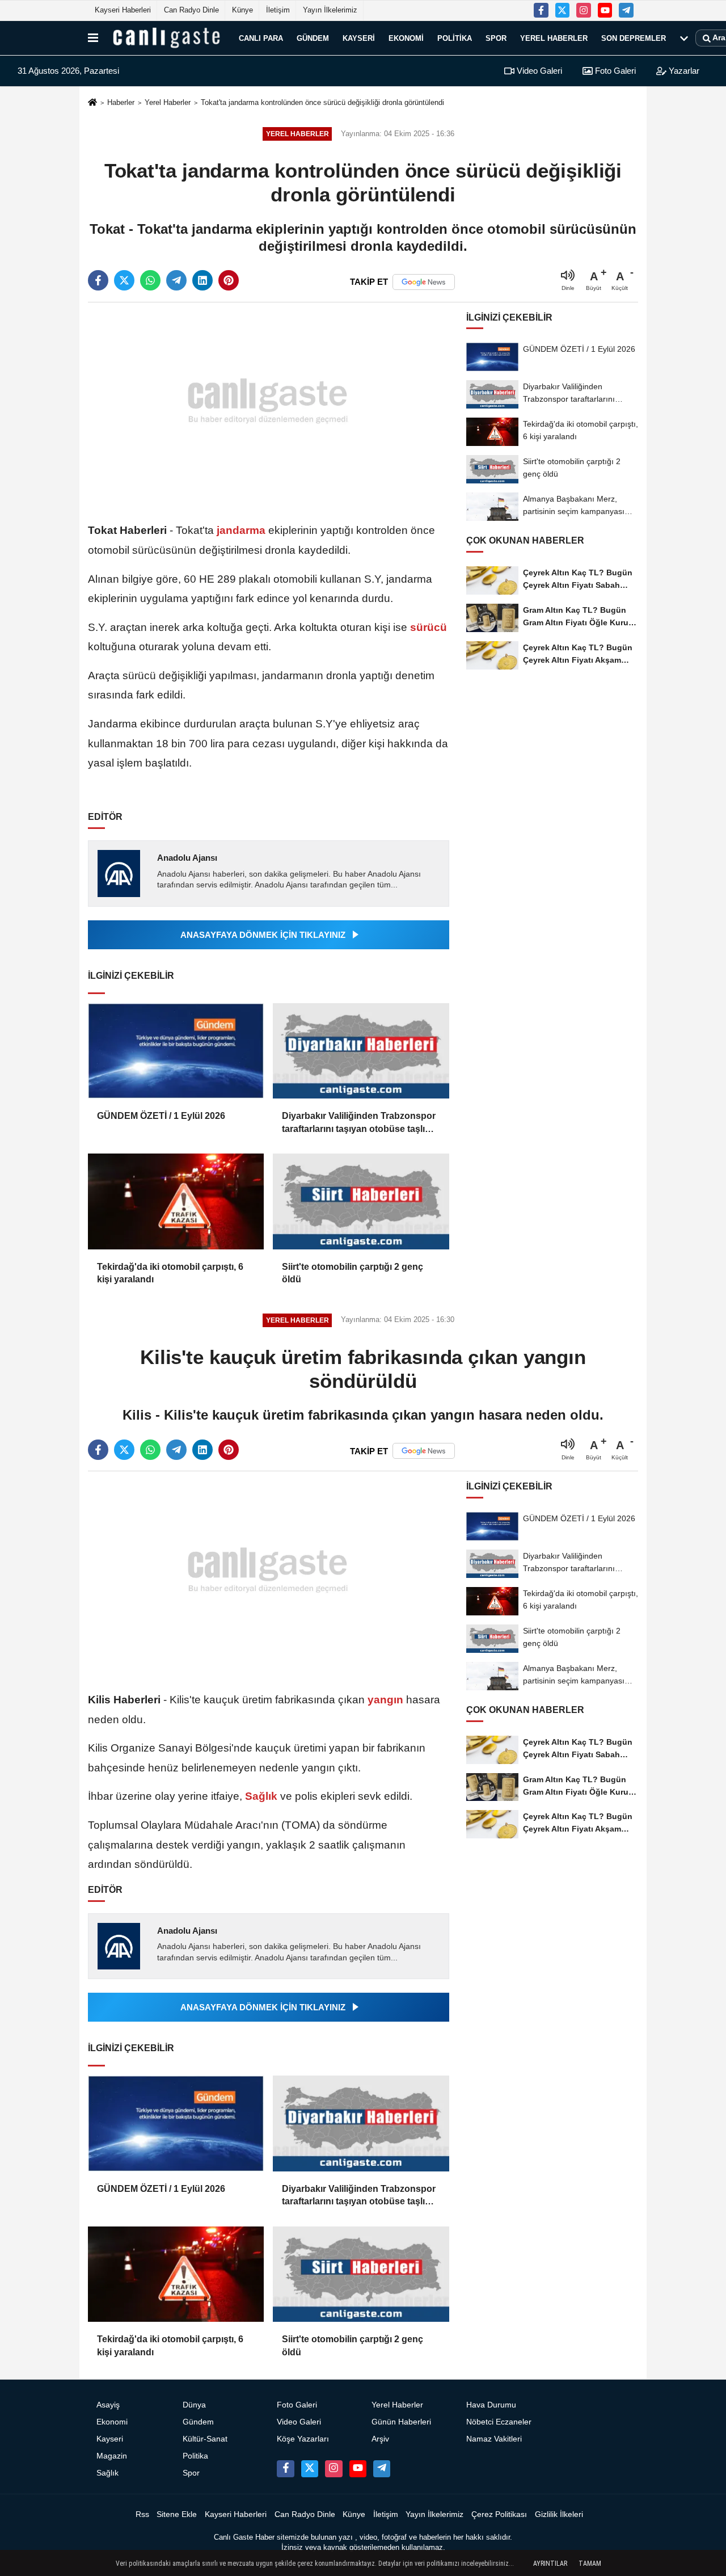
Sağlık (261, 1796)
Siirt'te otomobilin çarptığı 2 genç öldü (353, 1273)
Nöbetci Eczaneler (499, 2422)
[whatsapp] (150, 280)
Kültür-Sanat (205, 2439)
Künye (242, 10)
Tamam (590, 2564)
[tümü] (684, 38)
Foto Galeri (614, 71)
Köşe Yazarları (303, 2439)
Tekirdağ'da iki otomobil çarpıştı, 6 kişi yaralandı (170, 1273)
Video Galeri (538, 71)
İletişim (278, 10)
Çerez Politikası (499, 2514)
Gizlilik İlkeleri (559, 2514)
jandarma (241, 530)
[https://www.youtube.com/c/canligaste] (605, 10)
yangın (385, 1700)
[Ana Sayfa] (92, 103)
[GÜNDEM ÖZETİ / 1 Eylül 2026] (176, 1051)
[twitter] (124, 280)
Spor (496, 38)
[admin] (626, 10)
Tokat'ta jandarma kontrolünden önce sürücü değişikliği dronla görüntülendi (322, 102)
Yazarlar (683, 71)
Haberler (121, 102)
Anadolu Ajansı (187, 858)
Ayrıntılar (550, 2564)
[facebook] (98, 280)
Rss (142, 2514)
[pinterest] (229, 280)
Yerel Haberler (554, 38)
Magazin (112, 2456)
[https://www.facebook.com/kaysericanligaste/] (541, 10)
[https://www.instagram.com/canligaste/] (584, 10)
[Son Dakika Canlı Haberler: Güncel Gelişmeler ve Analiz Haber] (166, 38)
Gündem (313, 38)
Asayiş (108, 2405)
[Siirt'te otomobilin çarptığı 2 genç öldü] (361, 1201)
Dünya (194, 2405)
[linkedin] (202, 280)
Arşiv (380, 2439)
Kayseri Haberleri (123, 10)
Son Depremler (634, 38)
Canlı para (261, 38)
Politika (455, 38)
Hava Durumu (491, 2405)
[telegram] (176, 280)
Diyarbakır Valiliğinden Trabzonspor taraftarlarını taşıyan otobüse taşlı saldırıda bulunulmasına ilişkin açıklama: (359, 1123)
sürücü (427, 627)
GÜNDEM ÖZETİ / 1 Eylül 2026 (161, 1116)
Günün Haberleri (401, 2422)
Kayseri (359, 38)
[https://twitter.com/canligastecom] (563, 10)
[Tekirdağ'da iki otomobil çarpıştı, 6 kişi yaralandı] (176, 1201)
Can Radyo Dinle (191, 10)
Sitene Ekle (177, 2514)
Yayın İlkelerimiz (330, 10)
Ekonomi (406, 38)
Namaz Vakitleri (494, 2439)
